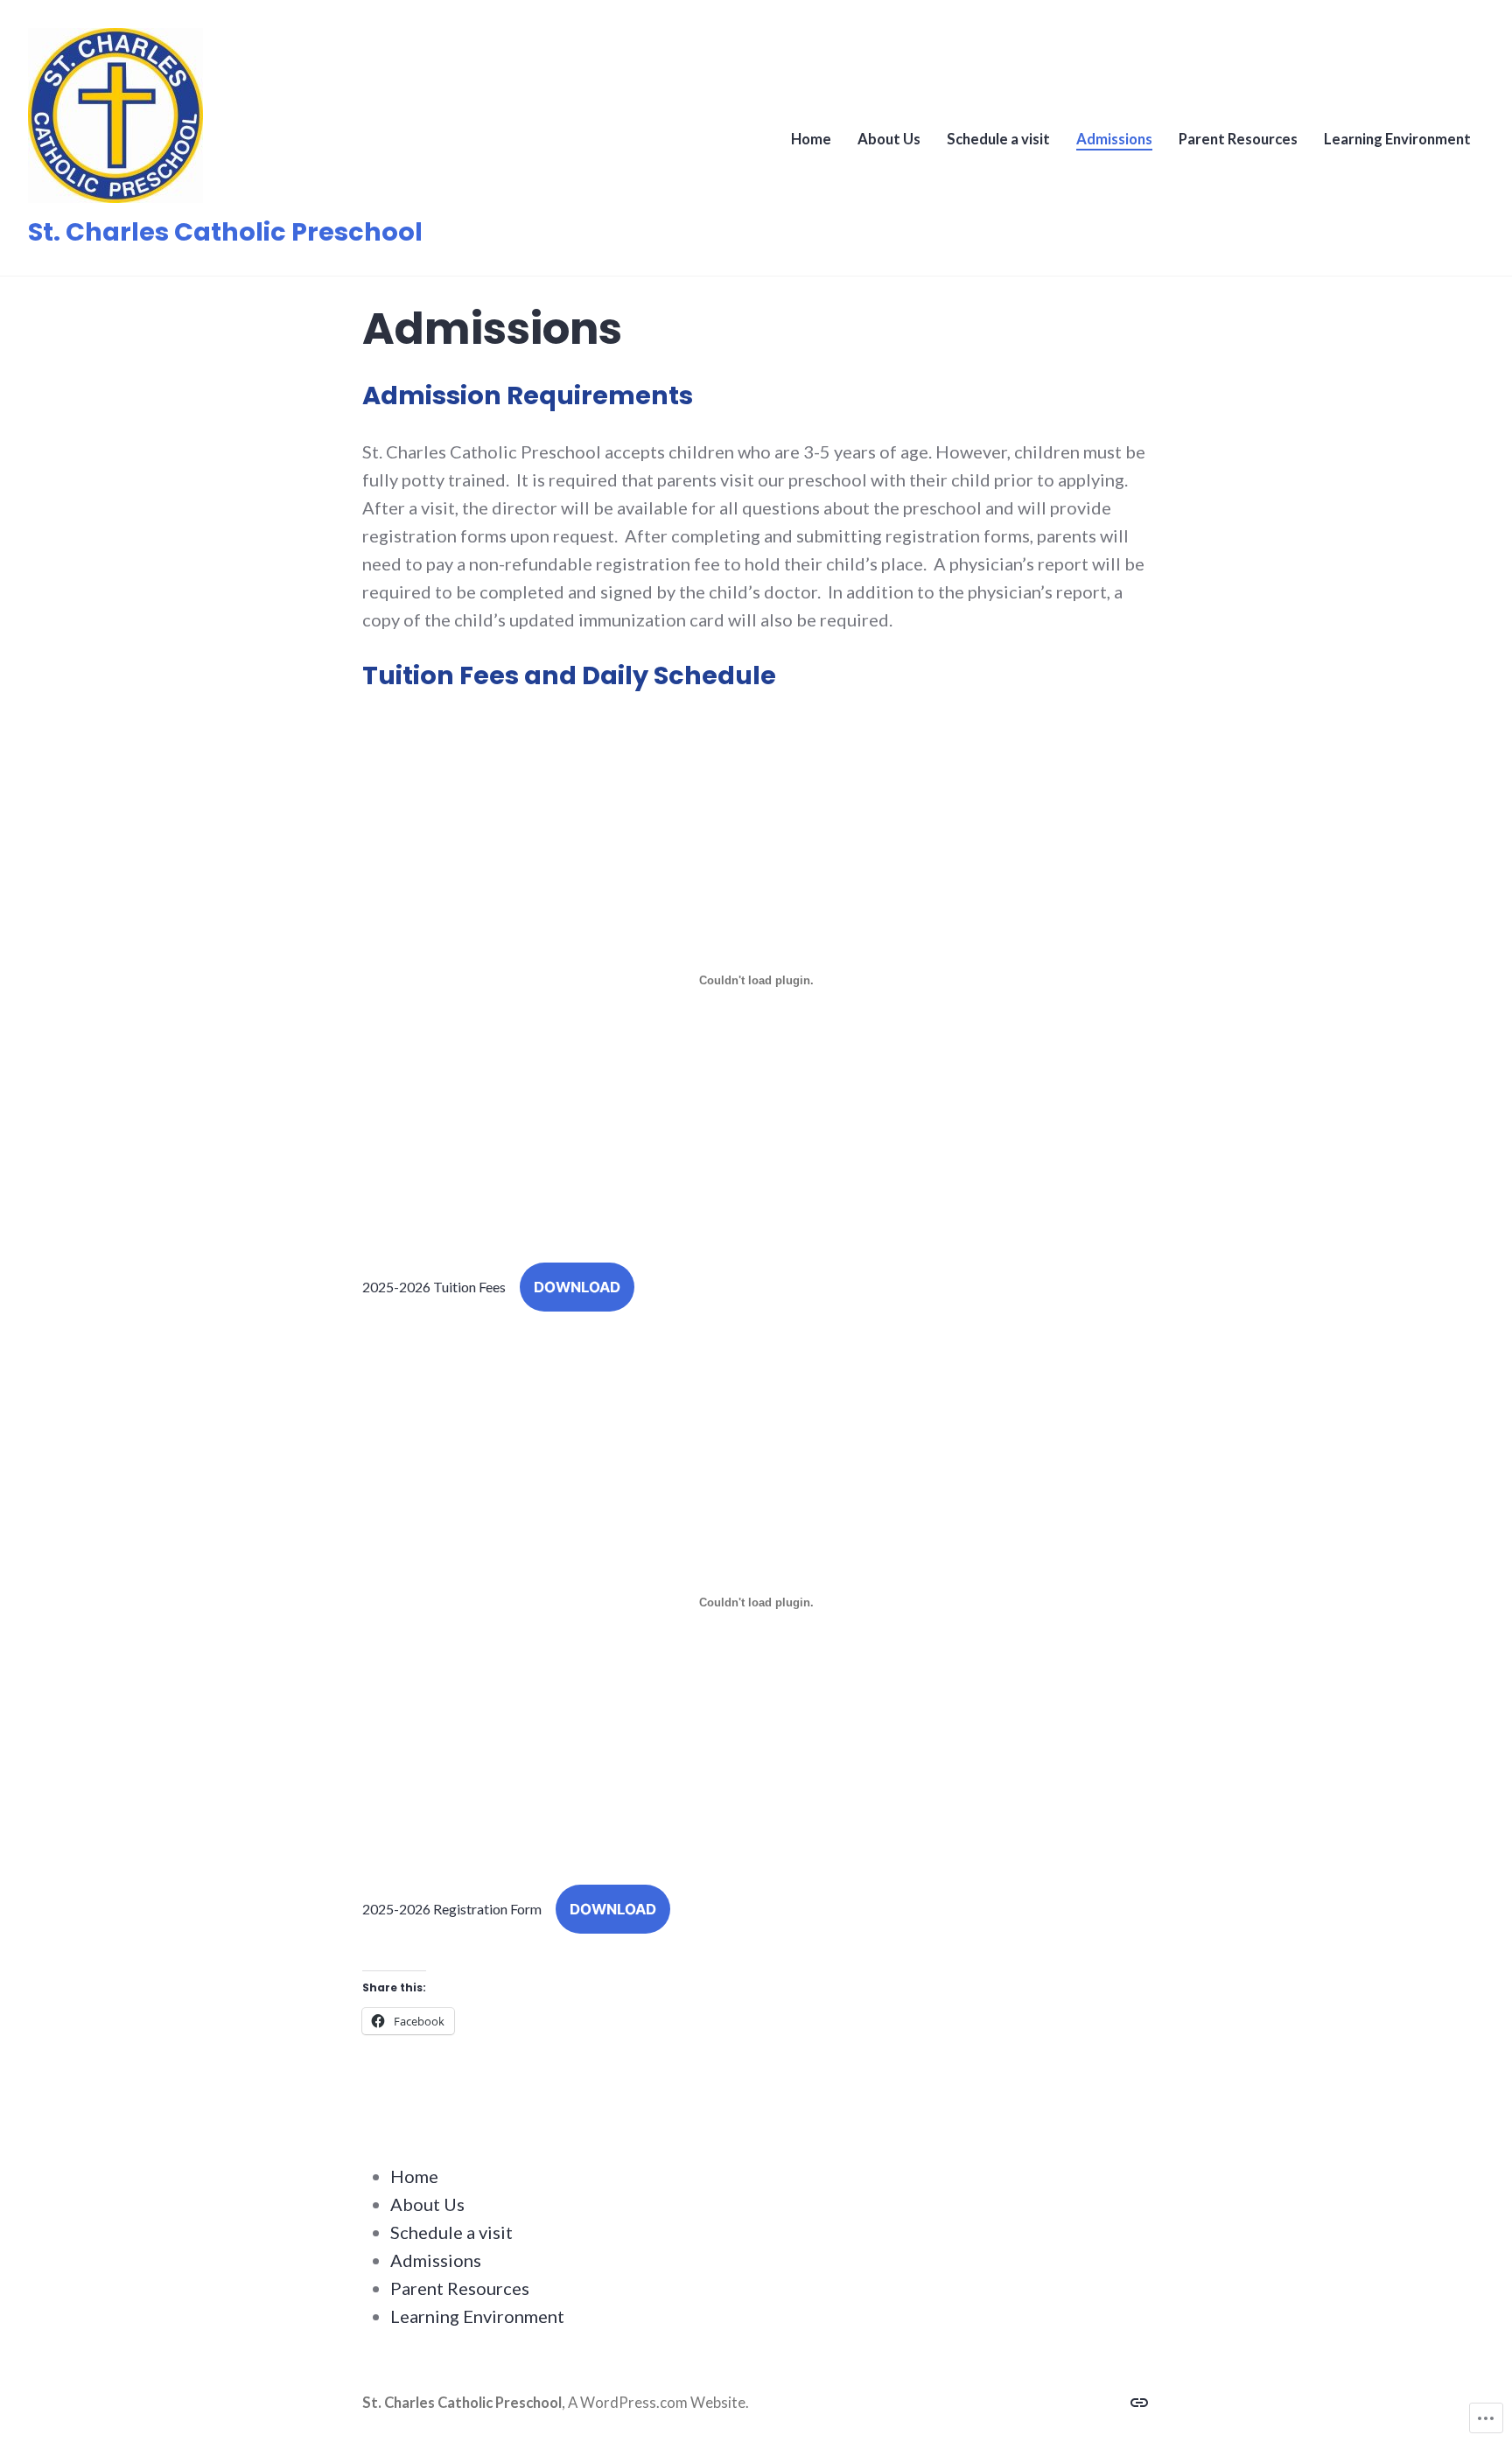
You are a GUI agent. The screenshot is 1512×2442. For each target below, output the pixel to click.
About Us (889, 139)
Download (577, 1287)
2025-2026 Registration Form (452, 1909)
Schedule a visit (998, 139)
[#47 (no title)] (1139, 2400)
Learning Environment (1397, 139)
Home (811, 139)
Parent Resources (1238, 139)
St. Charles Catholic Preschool (225, 232)
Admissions (1114, 139)
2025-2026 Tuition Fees (434, 1287)
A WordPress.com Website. (658, 2403)
